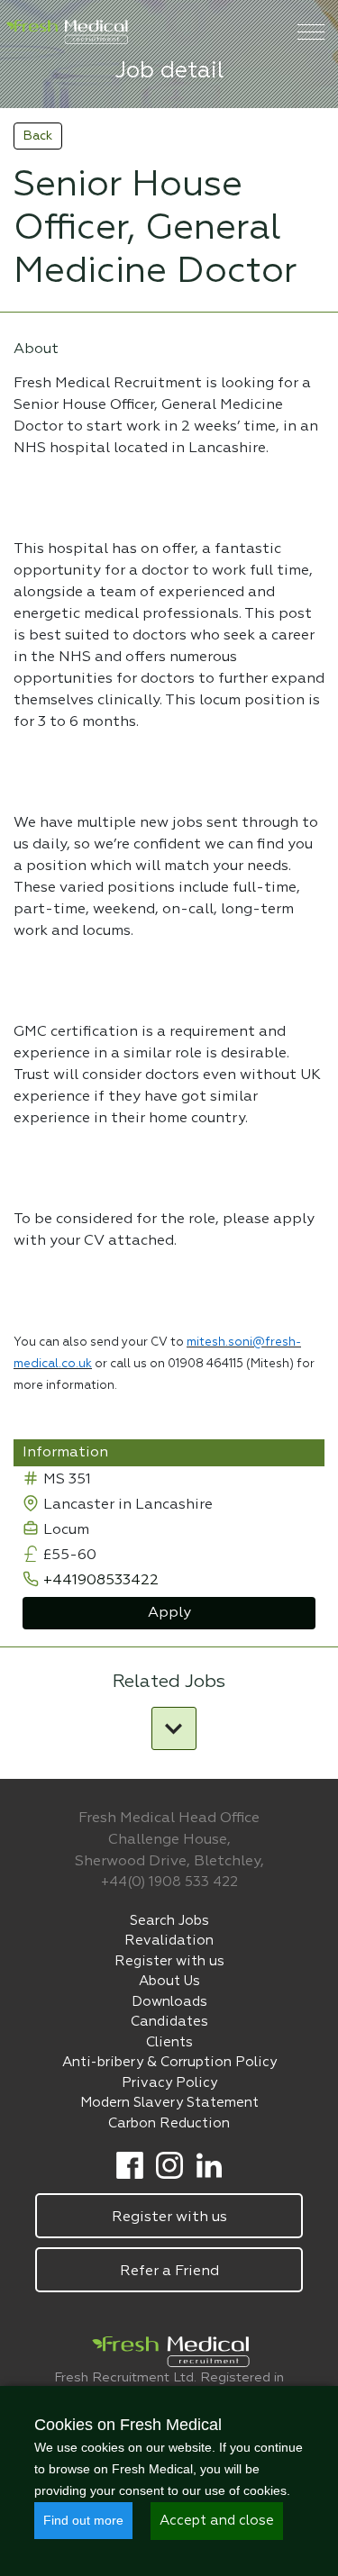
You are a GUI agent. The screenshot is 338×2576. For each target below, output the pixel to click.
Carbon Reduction (169, 2123)
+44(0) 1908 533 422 (169, 1882)
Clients (169, 2042)
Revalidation (169, 1941)
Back (38, 136)
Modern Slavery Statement (169, 2103)
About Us (169, 1981)
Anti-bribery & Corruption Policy (169, 2062)
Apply (169, 1613)
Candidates (169, 2022)
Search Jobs (169, 1921)
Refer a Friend (169, 2272)
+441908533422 (101, 1581)
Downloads (169, 2002)
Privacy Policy (169, 2083)
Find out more (83, 2520)
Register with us (169, 1961)
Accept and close (217, 2521)
